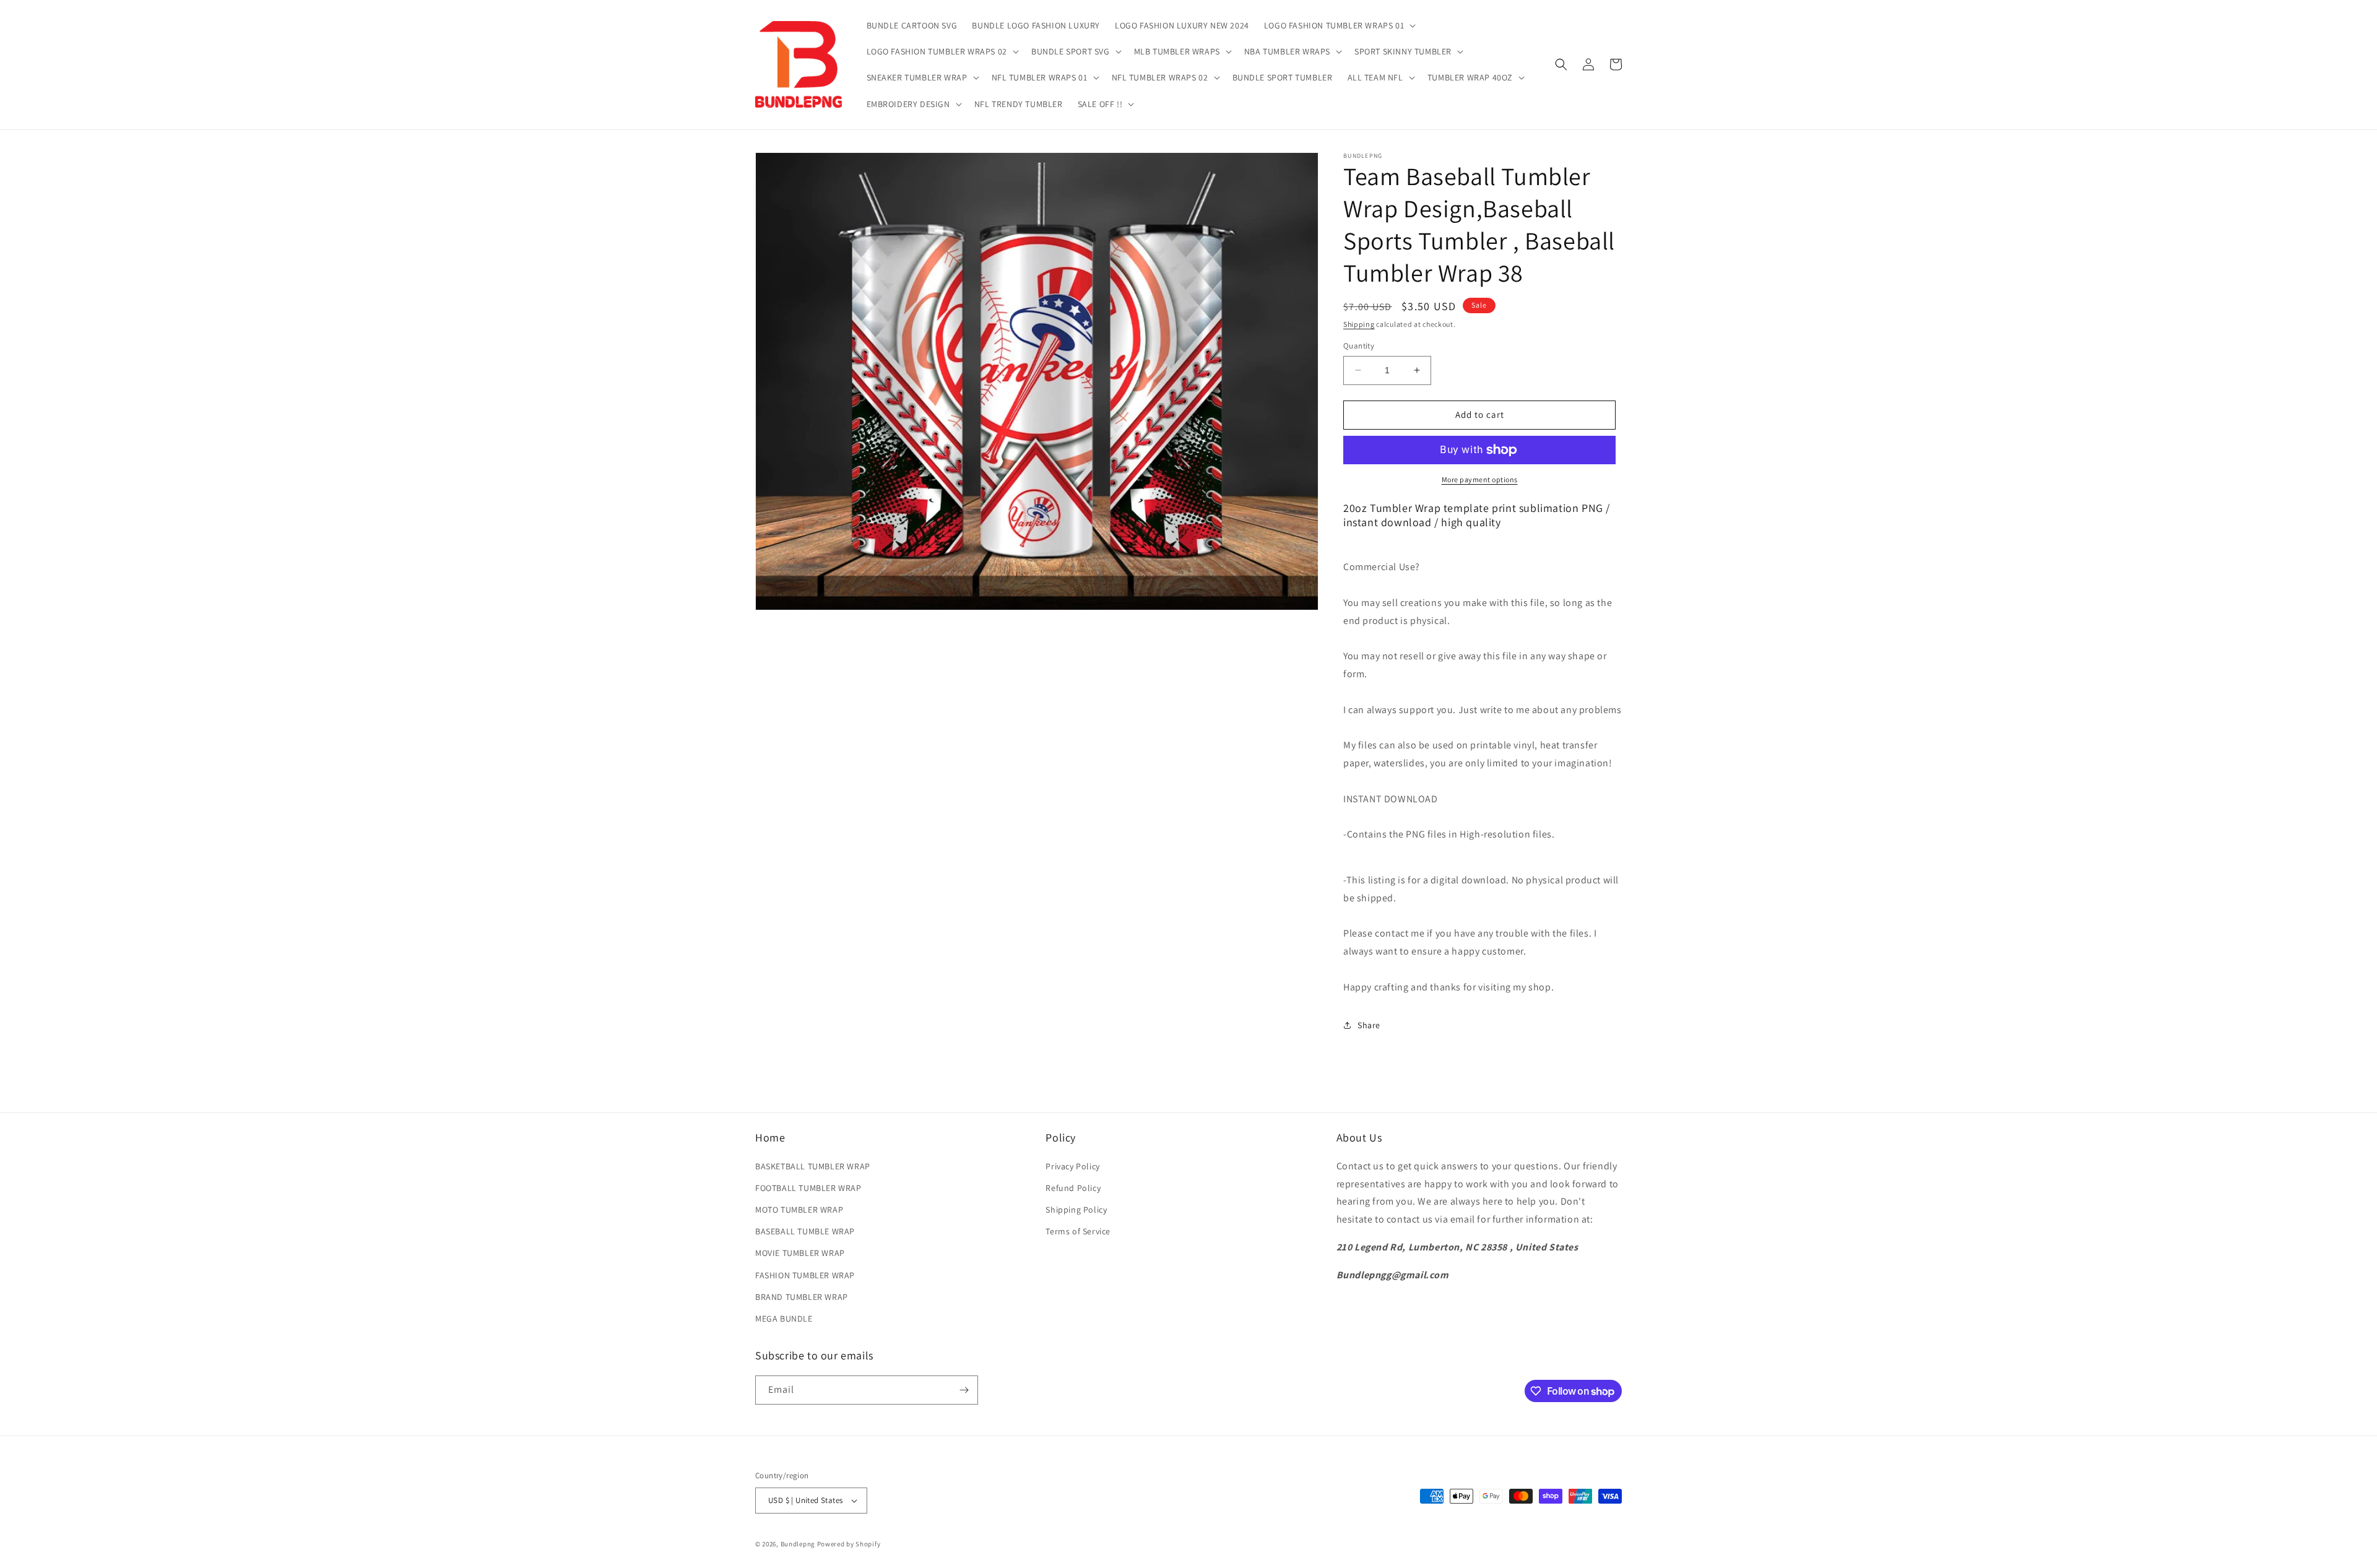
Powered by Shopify (849, 1544)
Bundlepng (798, 1544)
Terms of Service (1078, 1231)
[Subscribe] (964, 1390)
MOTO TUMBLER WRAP (799, 1210)
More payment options (1480, 479)
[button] (1339, 25)
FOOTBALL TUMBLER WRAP (808, 1188)
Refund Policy (1073, 1188)
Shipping (1359, 324)
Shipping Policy (1076, 1210)
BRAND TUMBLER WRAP (802, 1297)
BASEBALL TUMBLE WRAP (805, 1231)
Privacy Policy (1072, 1166)
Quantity (1359, 346)
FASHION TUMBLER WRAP (805, 1275)
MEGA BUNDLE (784, 1319)
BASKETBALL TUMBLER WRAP (813, 1166)
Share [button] (1369, 1025)
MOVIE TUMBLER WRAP (800, 1253)
